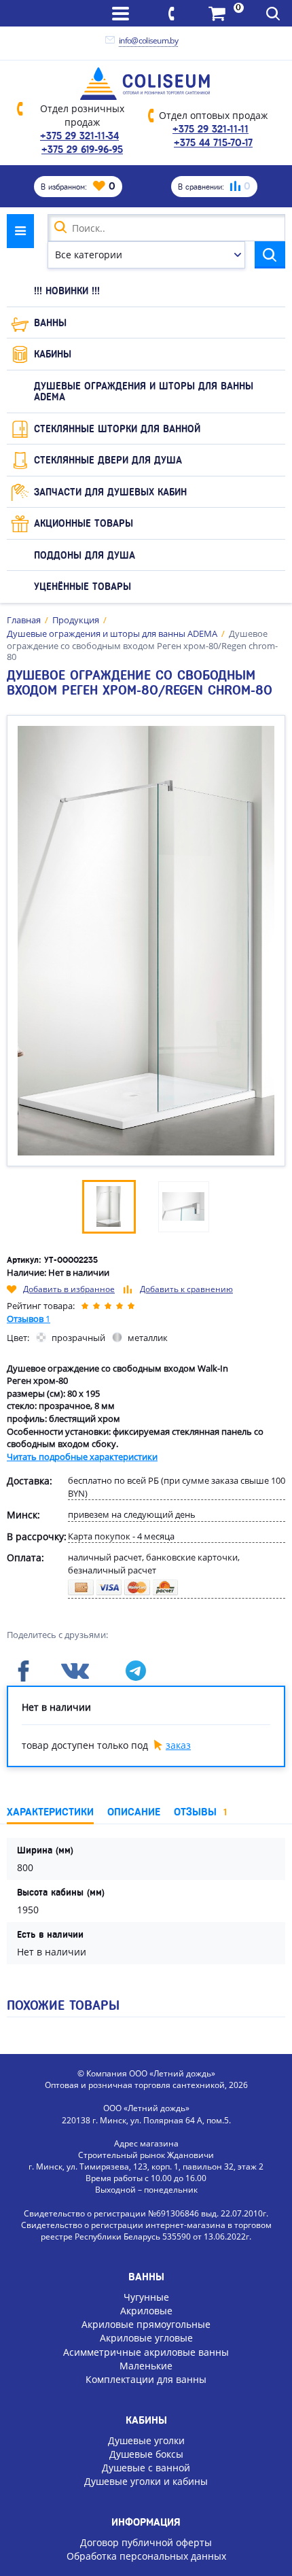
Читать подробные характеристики (82, 1457)
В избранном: (78, 186)
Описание (134, 1812)
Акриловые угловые (146, 2338)
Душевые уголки (146, 2440)
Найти (270, 255)
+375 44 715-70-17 (213, 143)
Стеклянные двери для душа (108, 460)
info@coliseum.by (148, 40)
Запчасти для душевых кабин (110, 492)
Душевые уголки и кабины (146, 2481)
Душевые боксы (146, 2454)
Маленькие (146, 2366)
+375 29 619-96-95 (82, 150)
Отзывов (29, 1319)
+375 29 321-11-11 (211, 129)
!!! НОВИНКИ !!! (67, 291)
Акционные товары (84, 523)
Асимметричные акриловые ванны (146, 2352)
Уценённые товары (83, 587)
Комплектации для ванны (146, 2379)
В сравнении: (214, 186)
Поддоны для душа (85, 555)
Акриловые (146, 2311)
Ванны (50, 323)
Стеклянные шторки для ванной (117, 429)
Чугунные (146, 2297)
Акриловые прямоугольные (146, 2324)
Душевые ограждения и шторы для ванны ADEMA (144, 392)
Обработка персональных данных (146, 2556)
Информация (146, 2522)
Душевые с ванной (146, 2468)
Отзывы (200, 1812)
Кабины (53, 354)
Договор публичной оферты (146, 2542)
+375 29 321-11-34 (79, 136)
